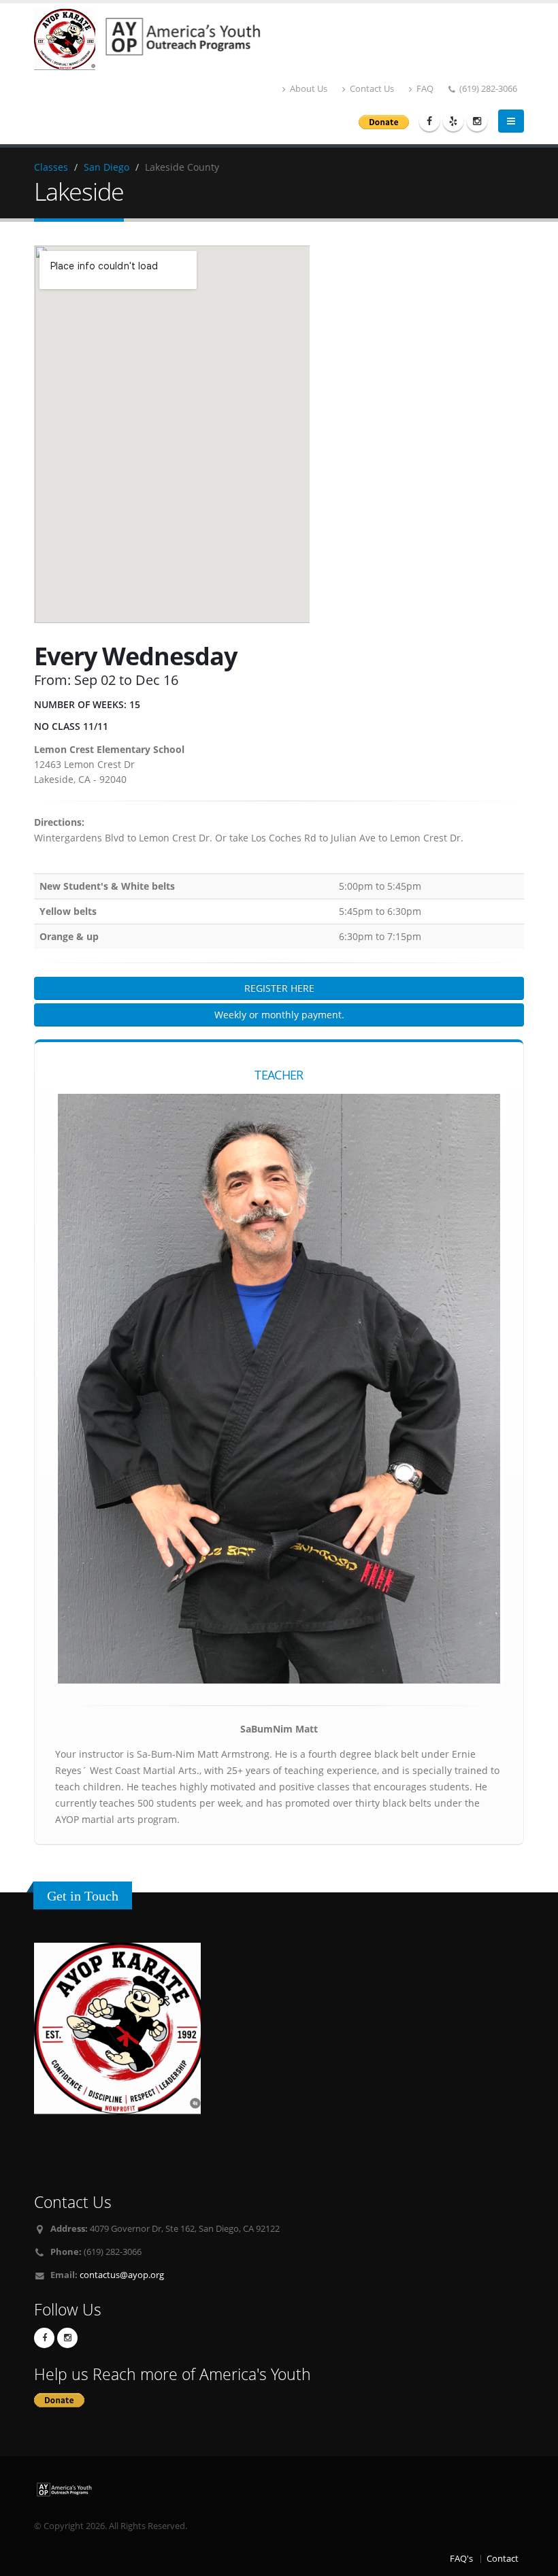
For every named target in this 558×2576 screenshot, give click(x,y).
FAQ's (461, 2559)
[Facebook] (429, 121)
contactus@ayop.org (122, 2275)
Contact (503, 2559)
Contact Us (371, 89)
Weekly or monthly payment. (279, 1015)
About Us (308, 89)
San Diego (106, 167)
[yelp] (453, 121)
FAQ (424, 89)
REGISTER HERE (279, 988)
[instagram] (477, 121)
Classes (51, 167)
